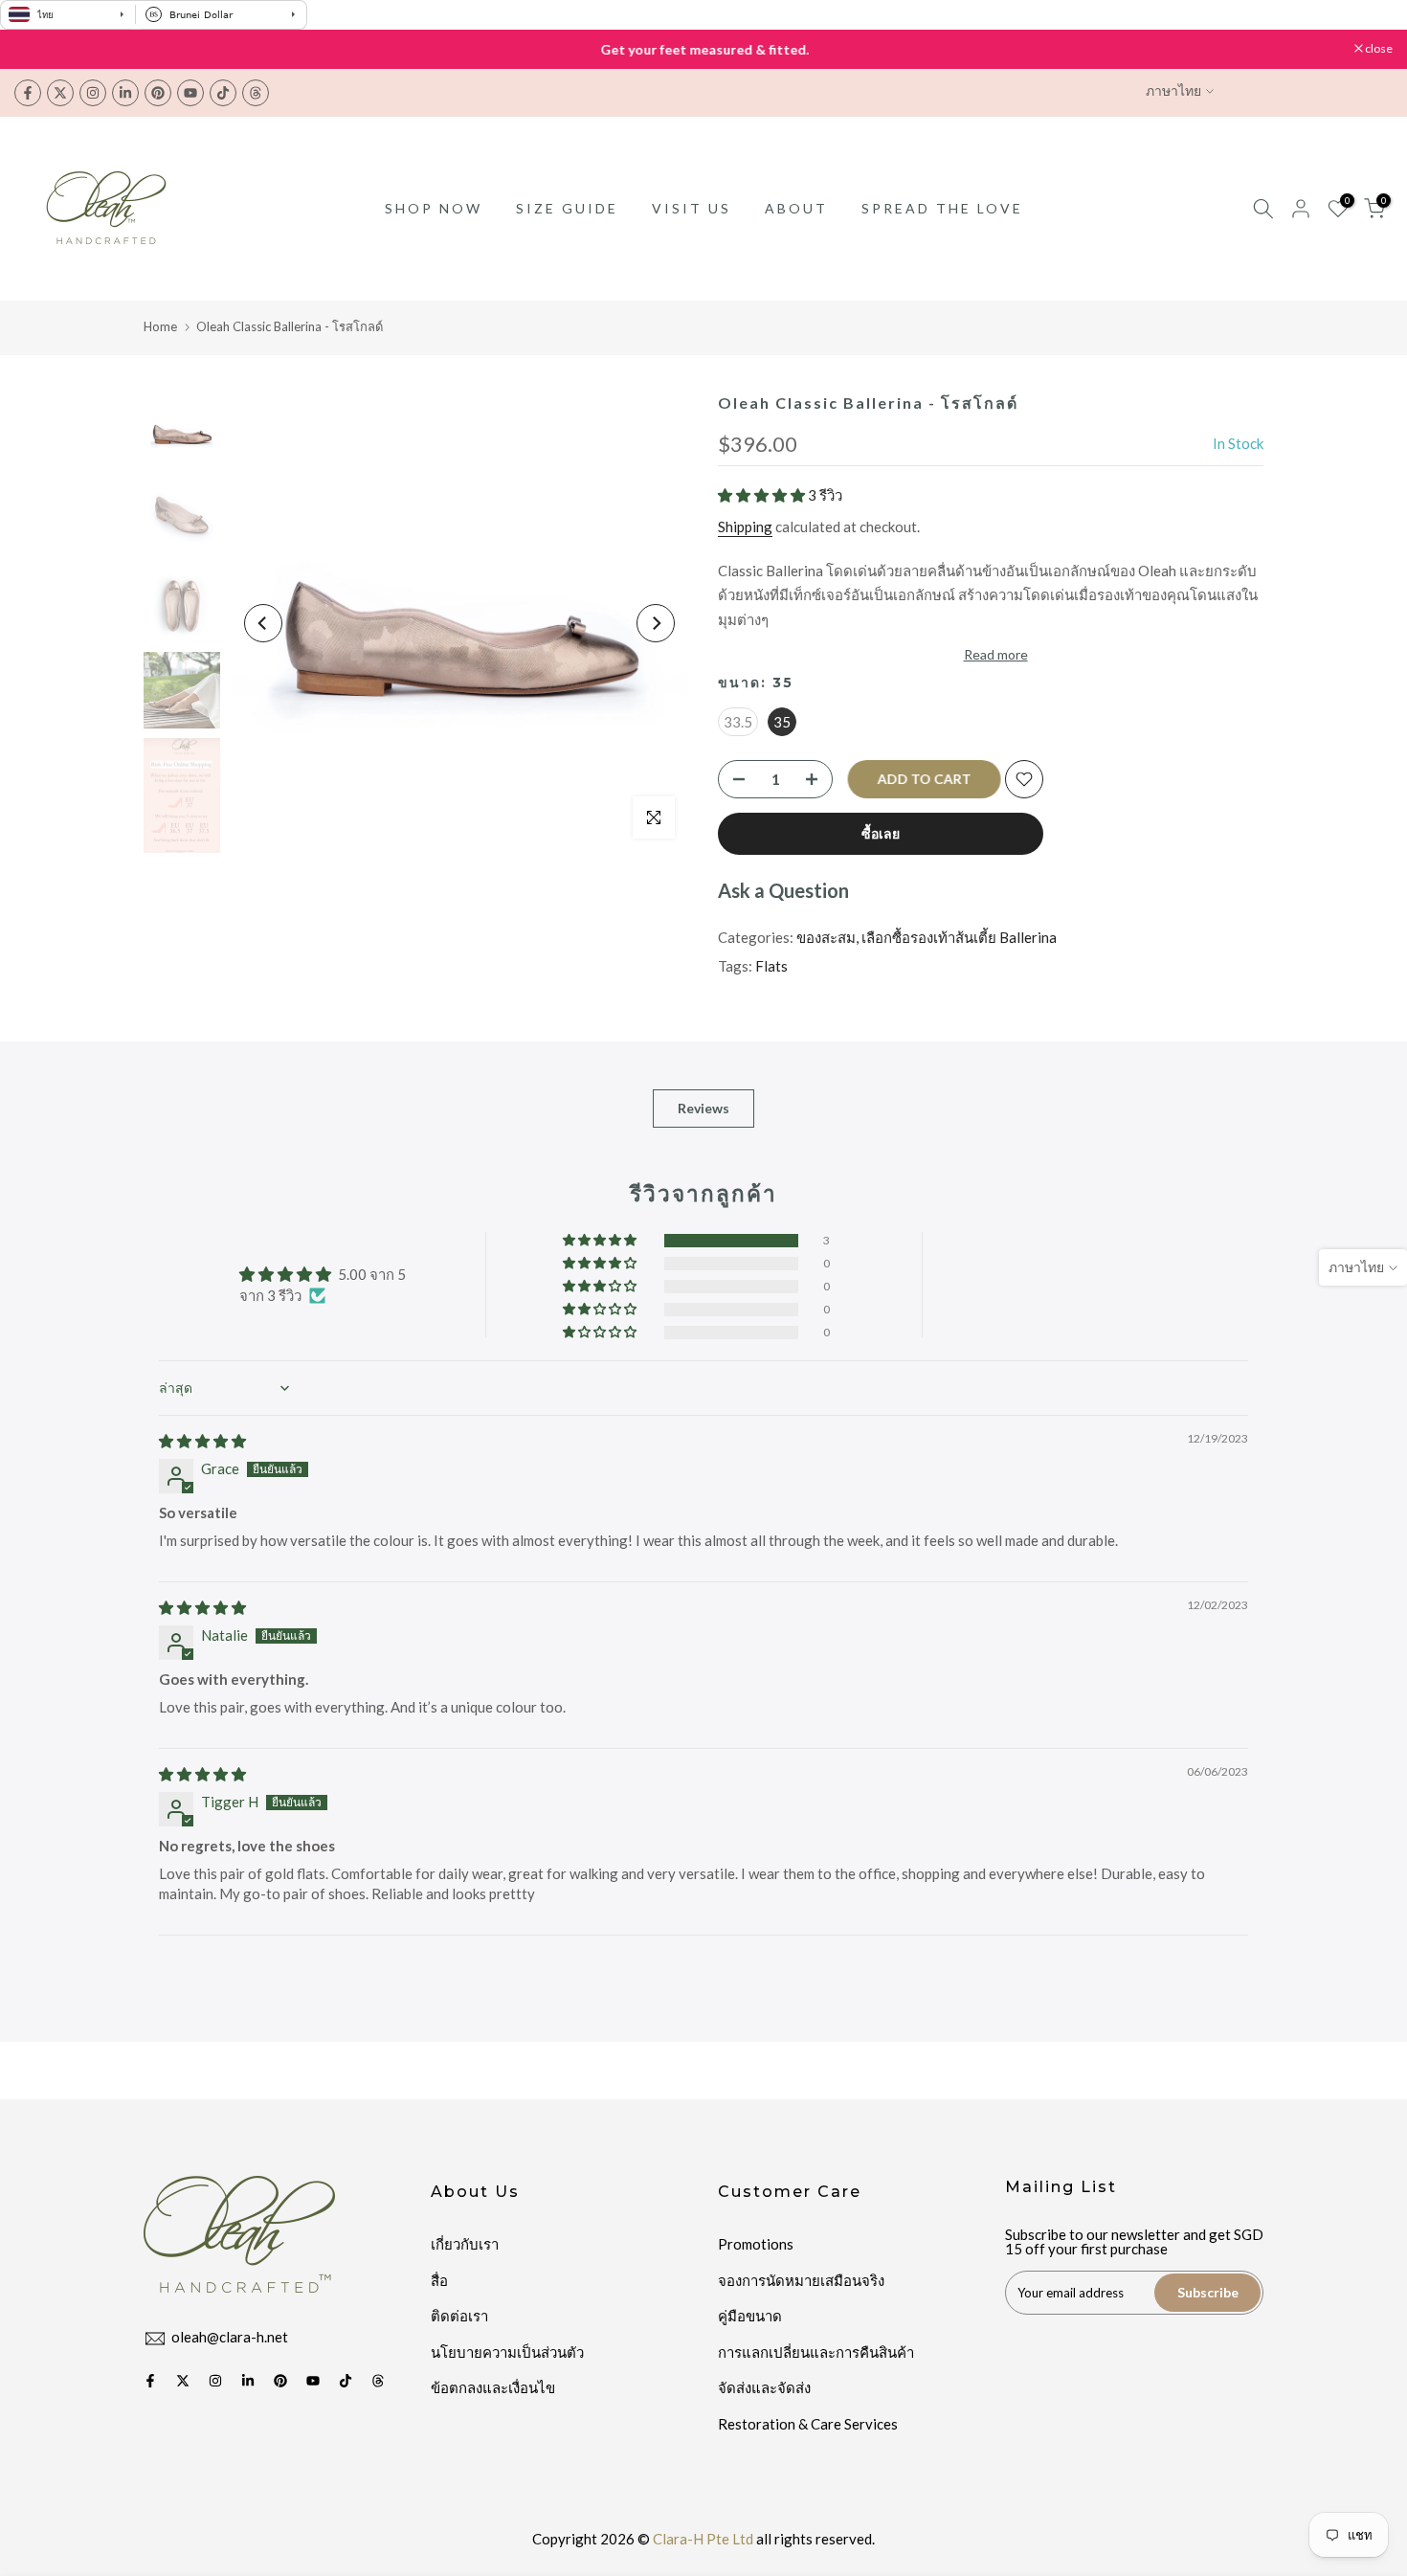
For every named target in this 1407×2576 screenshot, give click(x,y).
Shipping (745, 526)
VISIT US (692, 208)
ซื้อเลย (881, 833)
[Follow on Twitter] (60, 93)
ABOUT (796, 208)
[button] (763, 495)
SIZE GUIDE (567, 208)
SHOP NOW (434, 208)
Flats (771, 966)
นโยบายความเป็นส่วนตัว (507, 2352)
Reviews (703, 1107)
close (38, 49)
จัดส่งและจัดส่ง (764, 2387)
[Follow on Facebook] (28, 93)
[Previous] (263, 623)
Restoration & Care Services (808, 2424)
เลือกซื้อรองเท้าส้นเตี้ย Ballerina (959, 937)
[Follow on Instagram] (93, 93)
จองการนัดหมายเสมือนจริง (801, 2280)
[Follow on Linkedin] (125, 93)
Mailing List (1061, 2187)
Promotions (756, 2244)
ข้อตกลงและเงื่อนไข (493, 2387)
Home (160, 326)
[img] (202, 1441)
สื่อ (439, 2280)
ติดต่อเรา (459, 2316)
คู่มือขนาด (750, 2316)
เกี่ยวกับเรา (465, 2244)
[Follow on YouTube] (190, 93)
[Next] (656, 623)
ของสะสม (826, 937)
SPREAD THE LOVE (942, 208)
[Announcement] (703, 50)
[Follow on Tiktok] (223, 93)
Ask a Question (783, 890)
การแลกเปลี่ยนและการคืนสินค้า (816, 2352)
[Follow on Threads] (256, 93)
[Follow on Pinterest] (158, 93)
